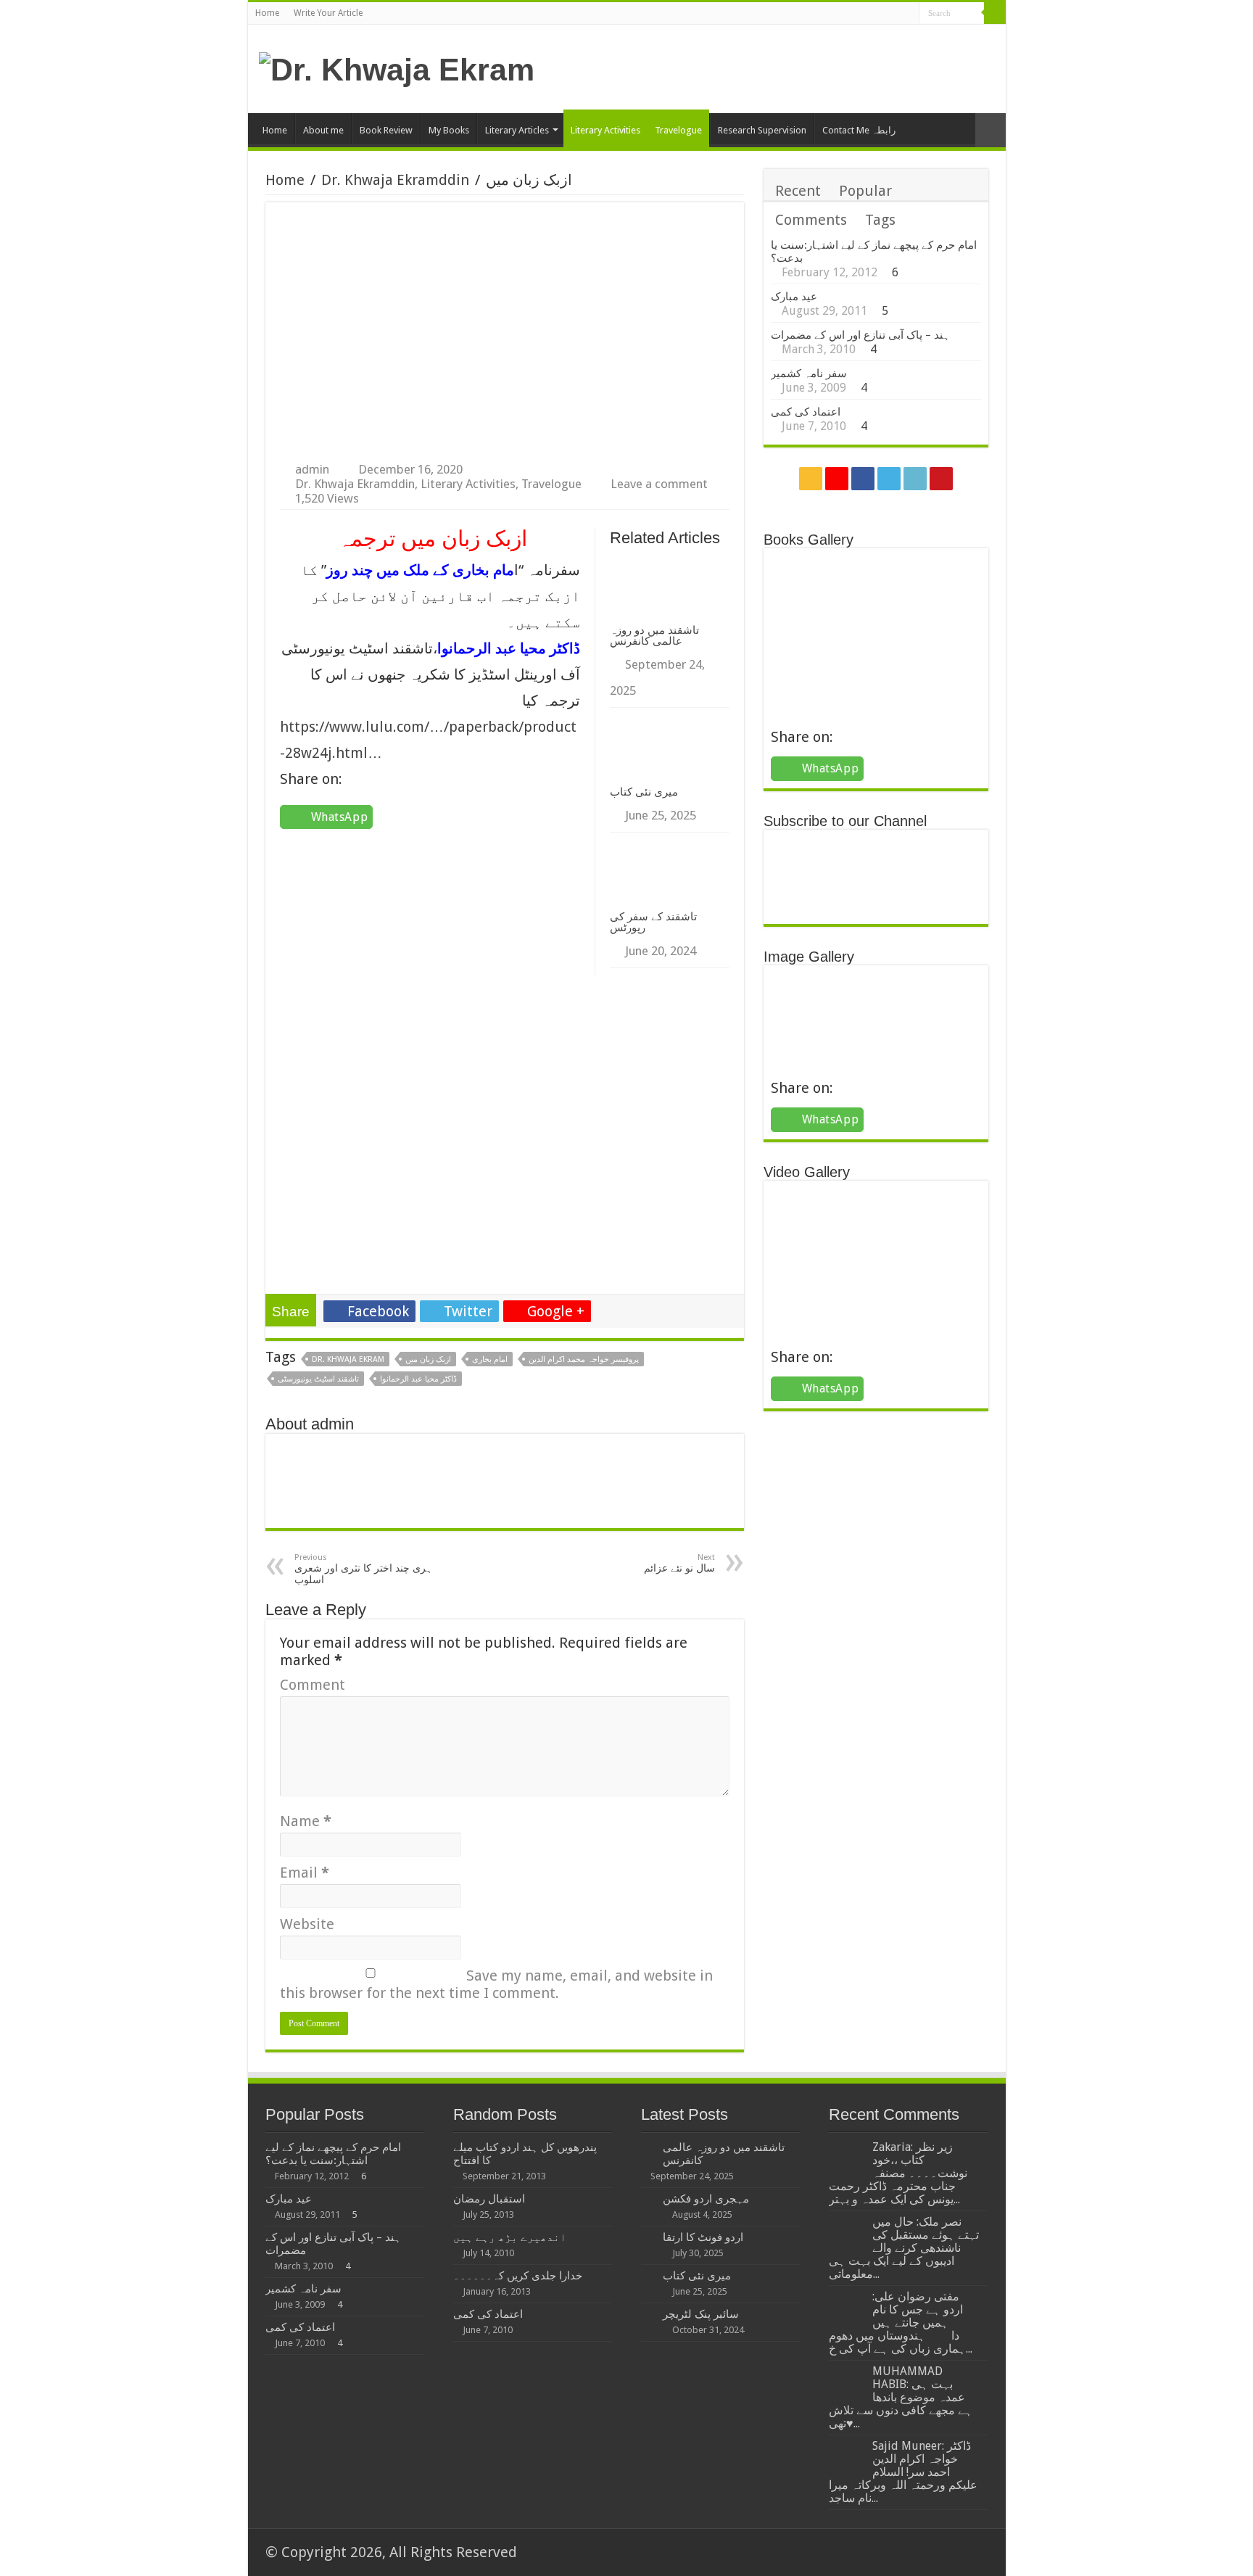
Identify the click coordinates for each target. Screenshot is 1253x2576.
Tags (880, 220)
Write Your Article (328, 13)
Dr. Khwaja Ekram (348, 1359)
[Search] (995, 13)
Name (306, 1821)
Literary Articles (517, 130)
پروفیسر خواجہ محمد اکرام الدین (584, 1359)
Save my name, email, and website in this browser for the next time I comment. (496, 1984)
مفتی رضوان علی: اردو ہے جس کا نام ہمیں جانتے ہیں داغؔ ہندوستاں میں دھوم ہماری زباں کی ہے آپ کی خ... (901, 2323)
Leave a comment (659, 484)
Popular (865, 191)
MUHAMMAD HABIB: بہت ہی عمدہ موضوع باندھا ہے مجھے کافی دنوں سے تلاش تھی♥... (901, 2397)
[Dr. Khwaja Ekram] (397, 67)
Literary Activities (605, 130)
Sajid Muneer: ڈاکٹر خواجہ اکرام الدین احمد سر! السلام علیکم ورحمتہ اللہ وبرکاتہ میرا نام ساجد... (903, 2472)
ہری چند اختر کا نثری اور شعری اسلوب (363, 1569)
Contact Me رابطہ (859, 130)
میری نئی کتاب (644, 792)
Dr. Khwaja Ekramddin (395, 180)
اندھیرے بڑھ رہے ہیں (510, 2237)
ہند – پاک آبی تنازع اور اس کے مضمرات (860, 335)
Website (307, 1924)
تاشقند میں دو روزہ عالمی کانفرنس (654, 635)
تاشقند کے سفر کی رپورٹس (653, 922)
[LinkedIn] (894, 15)
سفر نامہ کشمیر (809, 373)
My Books (449, 130)
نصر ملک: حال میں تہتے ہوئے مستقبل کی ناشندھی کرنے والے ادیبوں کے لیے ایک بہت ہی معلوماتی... (904, 2248)
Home (267, 13)
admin (312, 469)
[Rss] (839, 15)
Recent (798, 191)
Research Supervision (762, 130)
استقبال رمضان (489, 2199)
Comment (313, 1685)
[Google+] (853, 15)
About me (323, 130)
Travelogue (678, 130)
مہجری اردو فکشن (706, 2199)
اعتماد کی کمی (806, 412)
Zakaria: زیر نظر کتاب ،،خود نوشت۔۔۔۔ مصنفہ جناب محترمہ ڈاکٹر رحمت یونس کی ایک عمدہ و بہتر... (898, 2173)
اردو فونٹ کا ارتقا (703, 2237)
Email (305, 1873)
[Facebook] (867, 15)
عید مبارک (794, 297)
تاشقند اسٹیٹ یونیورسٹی (318, 1379)
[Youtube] (908, 15)
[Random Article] (991, 130)
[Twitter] (881, 15)
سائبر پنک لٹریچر (701, 2314)
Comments (811, 220)
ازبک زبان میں (428, 1359)
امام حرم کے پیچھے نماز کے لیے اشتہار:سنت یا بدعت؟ (333, 2154)
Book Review (386, 130)
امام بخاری (490, 1359)
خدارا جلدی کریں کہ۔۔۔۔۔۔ (518, 2276)
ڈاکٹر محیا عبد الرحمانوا (418, 1379)
